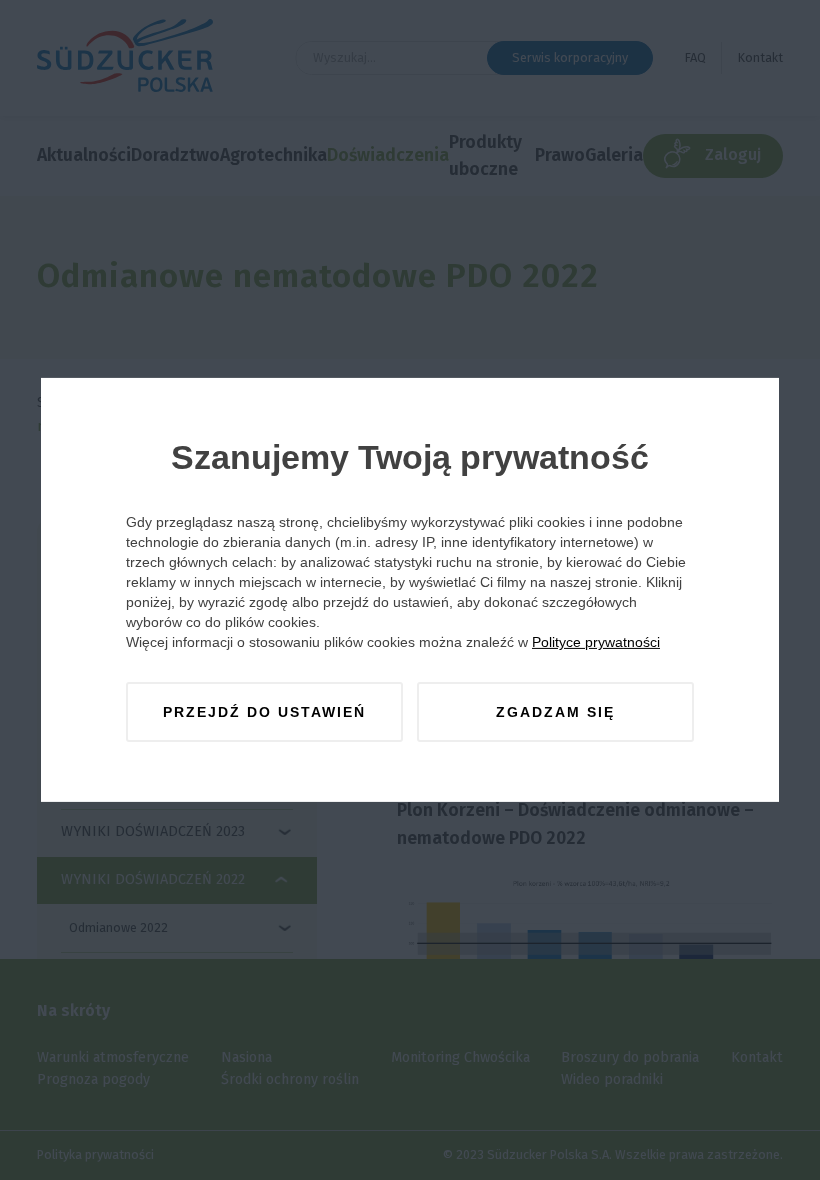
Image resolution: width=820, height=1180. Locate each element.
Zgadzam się (555, 712)
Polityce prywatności (596, 642)
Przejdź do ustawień (264, 712)
